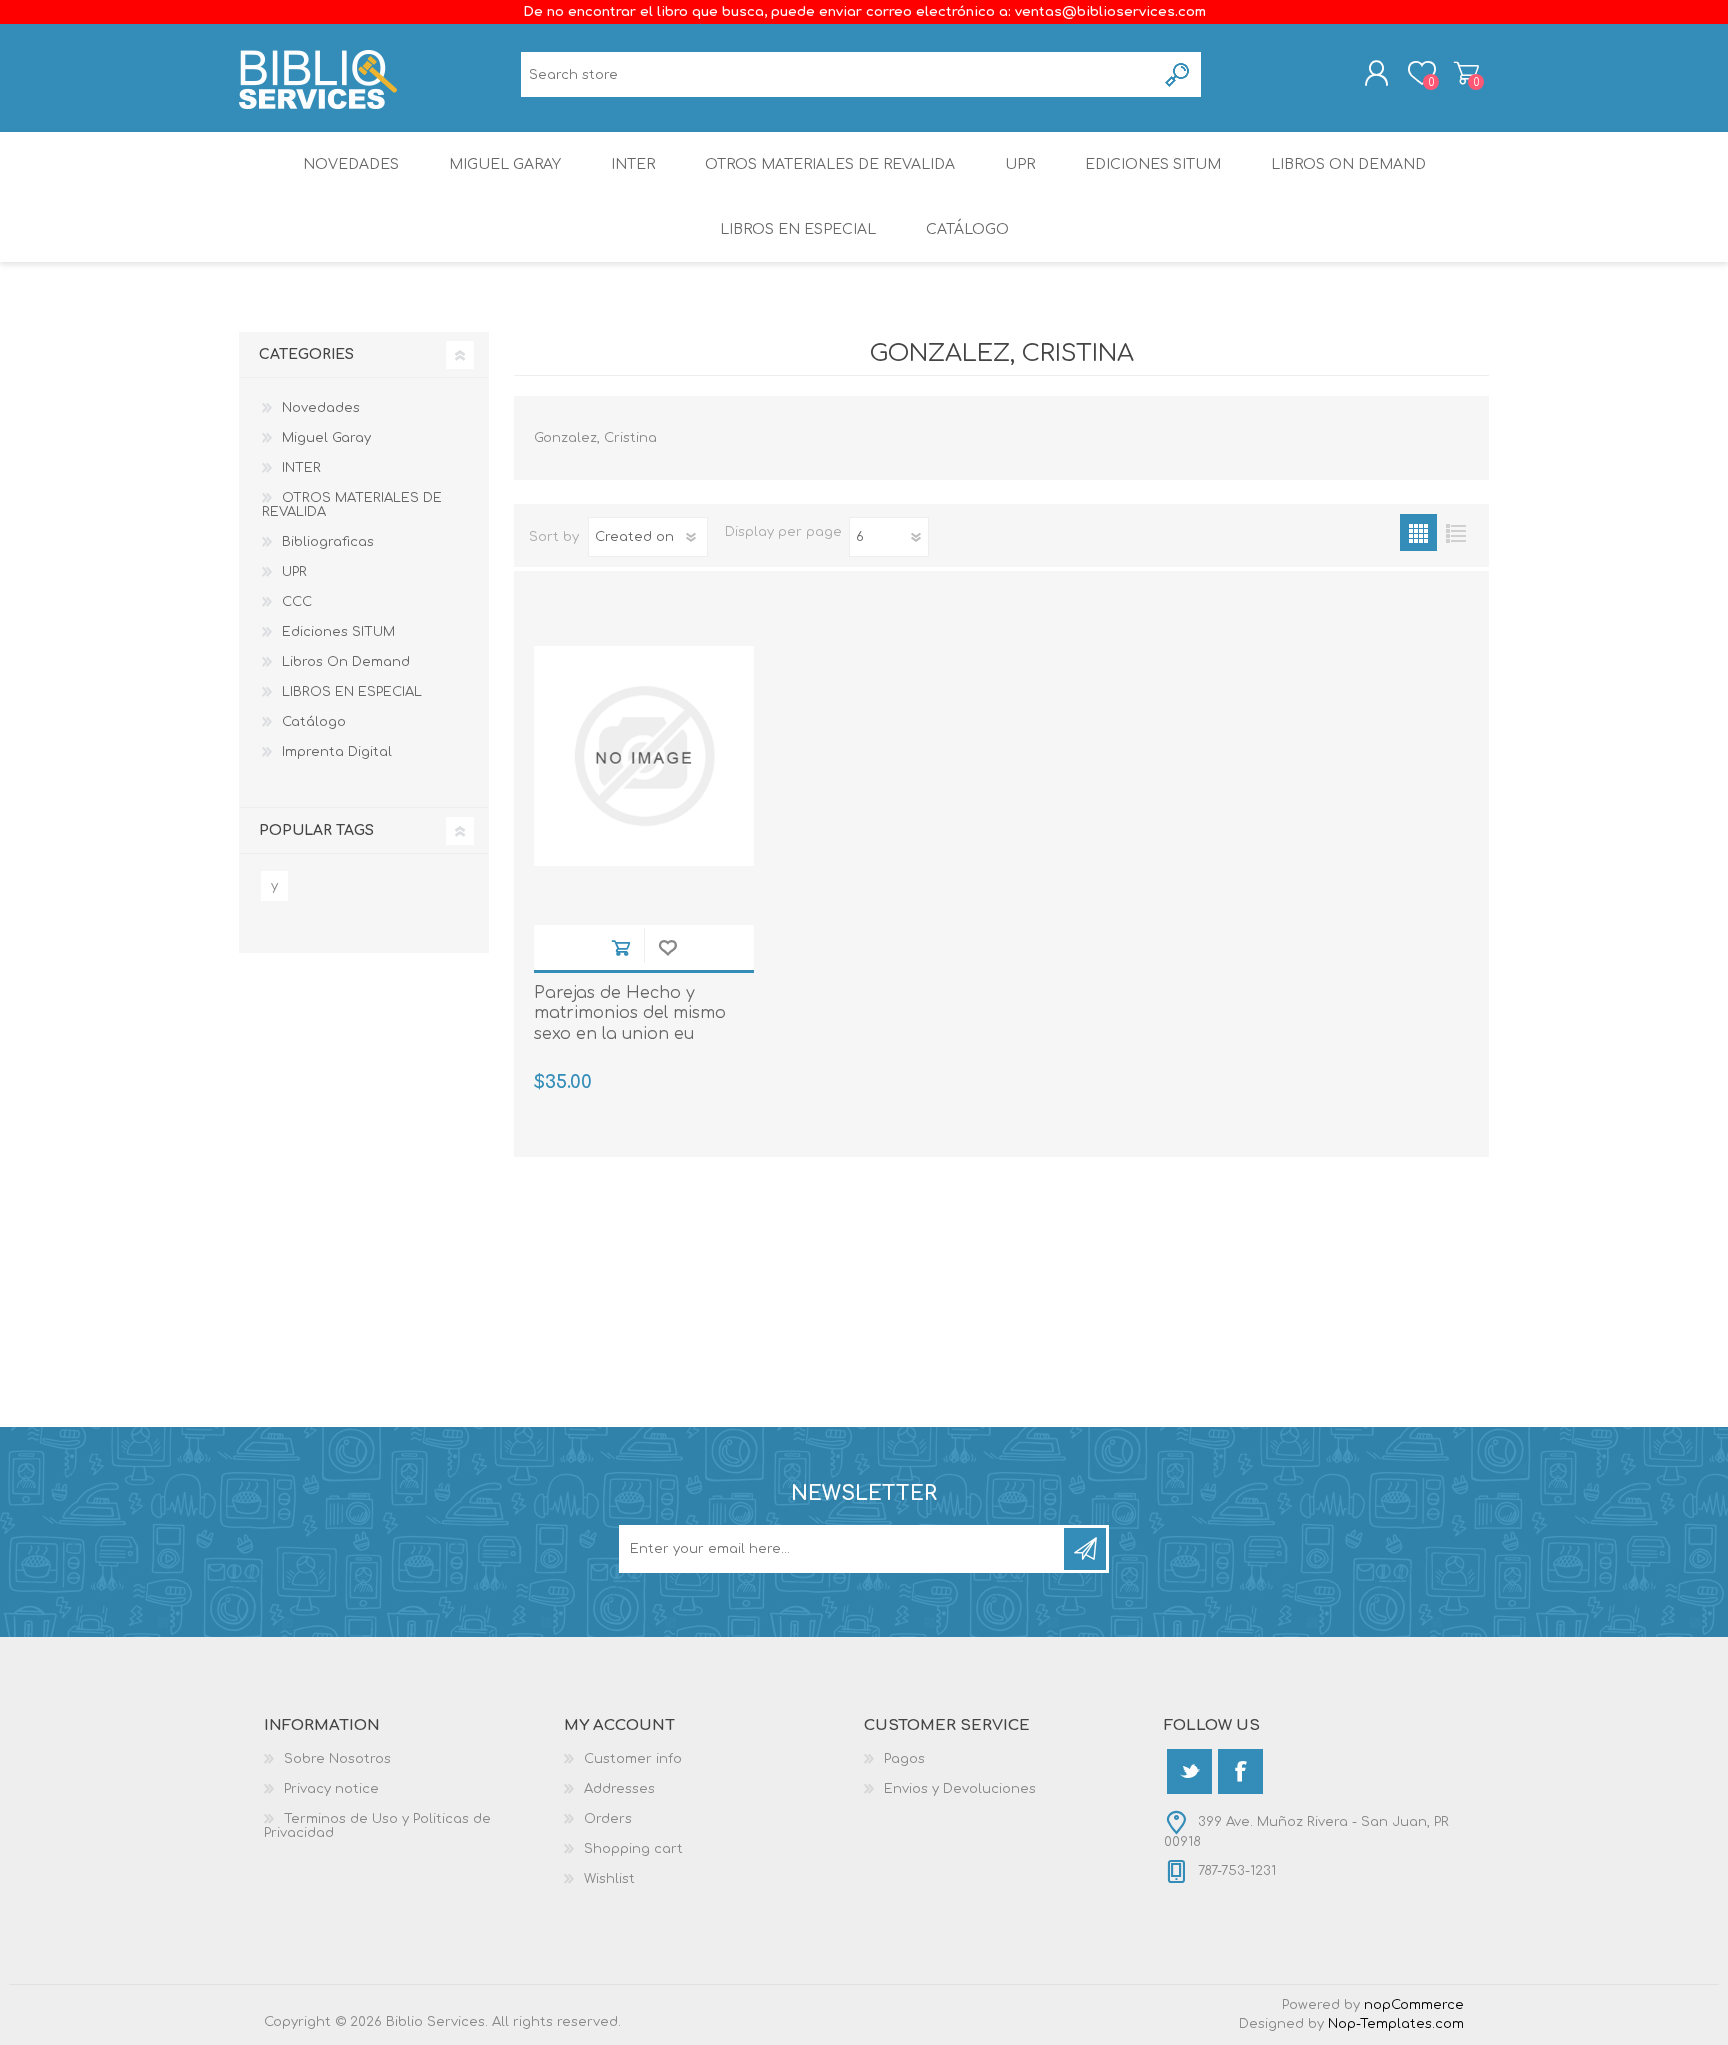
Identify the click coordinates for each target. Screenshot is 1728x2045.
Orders (608, 1819)
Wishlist (609, 1879)
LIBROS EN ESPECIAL (798, 229)
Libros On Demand (1348, 164)
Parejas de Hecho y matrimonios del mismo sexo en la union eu (630, 1014)
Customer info (633, 1759)
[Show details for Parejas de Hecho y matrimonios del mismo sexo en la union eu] (644, 756)
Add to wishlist (667, 947)
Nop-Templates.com (1396, 2024)
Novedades (351, 164)
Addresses (619, 1789)
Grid (1418, 532)
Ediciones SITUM (1153, 164)
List (1455, 532)
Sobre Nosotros (337, 1759)
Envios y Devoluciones (960, 1789)
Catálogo (967, 229)
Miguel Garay (505, 164)
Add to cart (620, 947)
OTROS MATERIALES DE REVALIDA (830, 164)
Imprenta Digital (337, 752)
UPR (1020, 164)
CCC (297, 602)
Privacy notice (331, 1789)
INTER (633, 164)
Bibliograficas (328, 542)
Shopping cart (1466, 73)
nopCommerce (1414, 2005)
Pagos (904, 1759)
